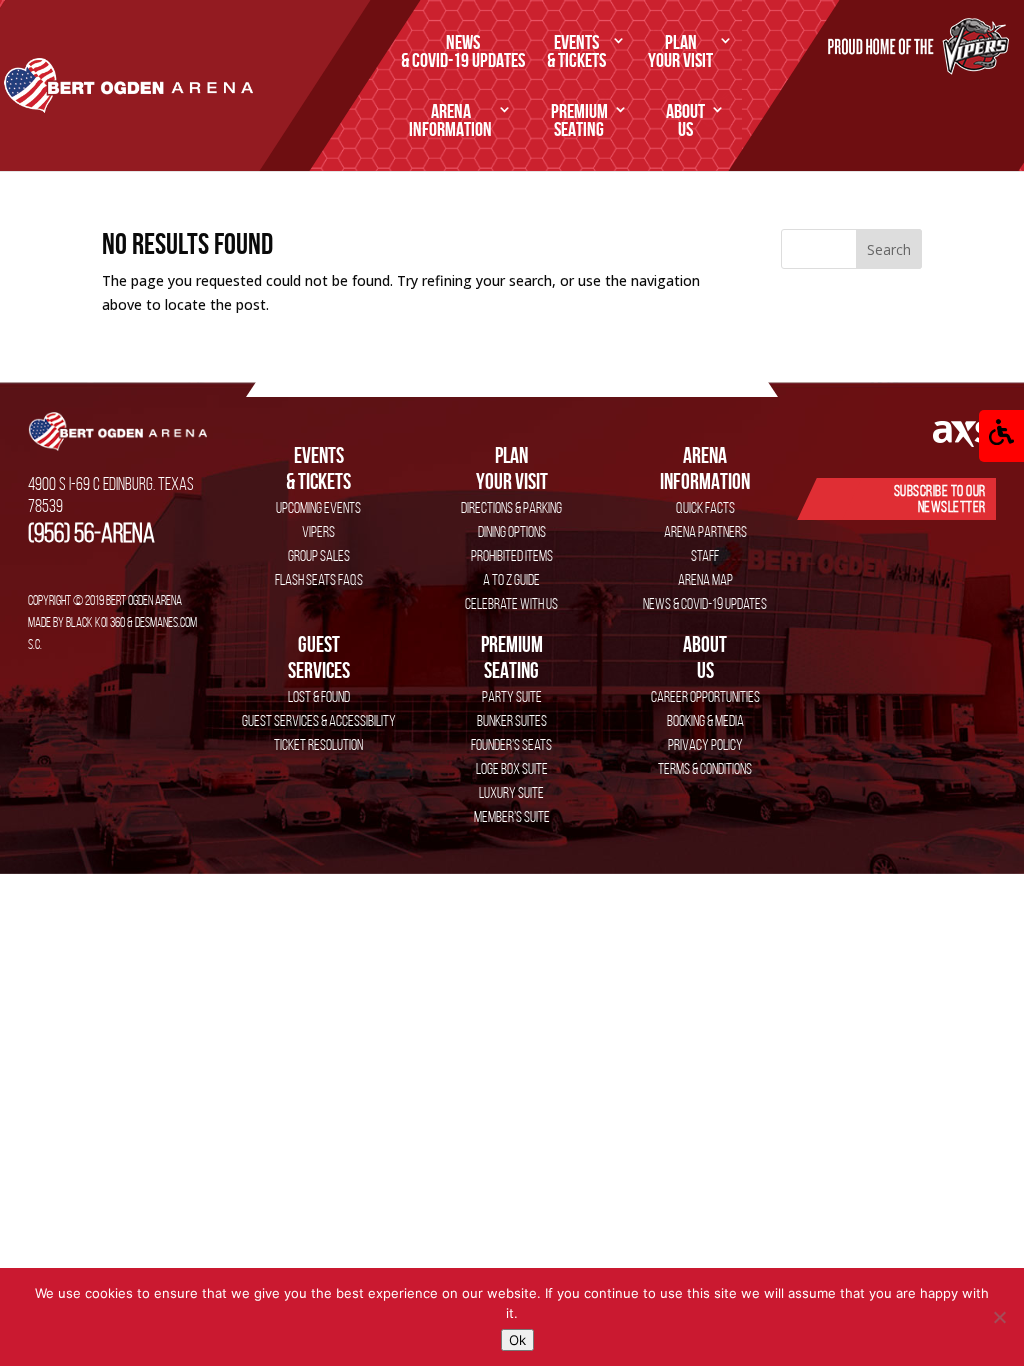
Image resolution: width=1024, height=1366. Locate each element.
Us (705, 657)
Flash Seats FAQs (319, 579)
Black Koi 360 (95, 622)
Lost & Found (319, 696)
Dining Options (512, 531)
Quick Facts (705, 507)
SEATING (579, 121)
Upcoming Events (318, 507)
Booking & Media (705, 720)
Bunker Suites (512, 720)
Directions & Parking (511, 507)
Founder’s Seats (511, 744)
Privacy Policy (705, 744)
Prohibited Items (512, 555)
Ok (517, 1340)
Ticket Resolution (318, 744)
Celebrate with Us (511, 603)
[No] (999, 1317)
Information (705, 468)
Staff (705, 555)
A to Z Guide (511, 579)
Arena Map (705, 579)
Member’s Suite (512, 816)
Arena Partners (705, 531)
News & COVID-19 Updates (705, 603)
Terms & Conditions (705, 768)
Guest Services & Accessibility (319, 720)
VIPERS (318, 531)
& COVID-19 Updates (463, 52)
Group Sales (319, 555)
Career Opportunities (705, 696)
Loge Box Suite (512, 768)
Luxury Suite (511, 792)
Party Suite (512, 696)
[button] (1001, 436)
